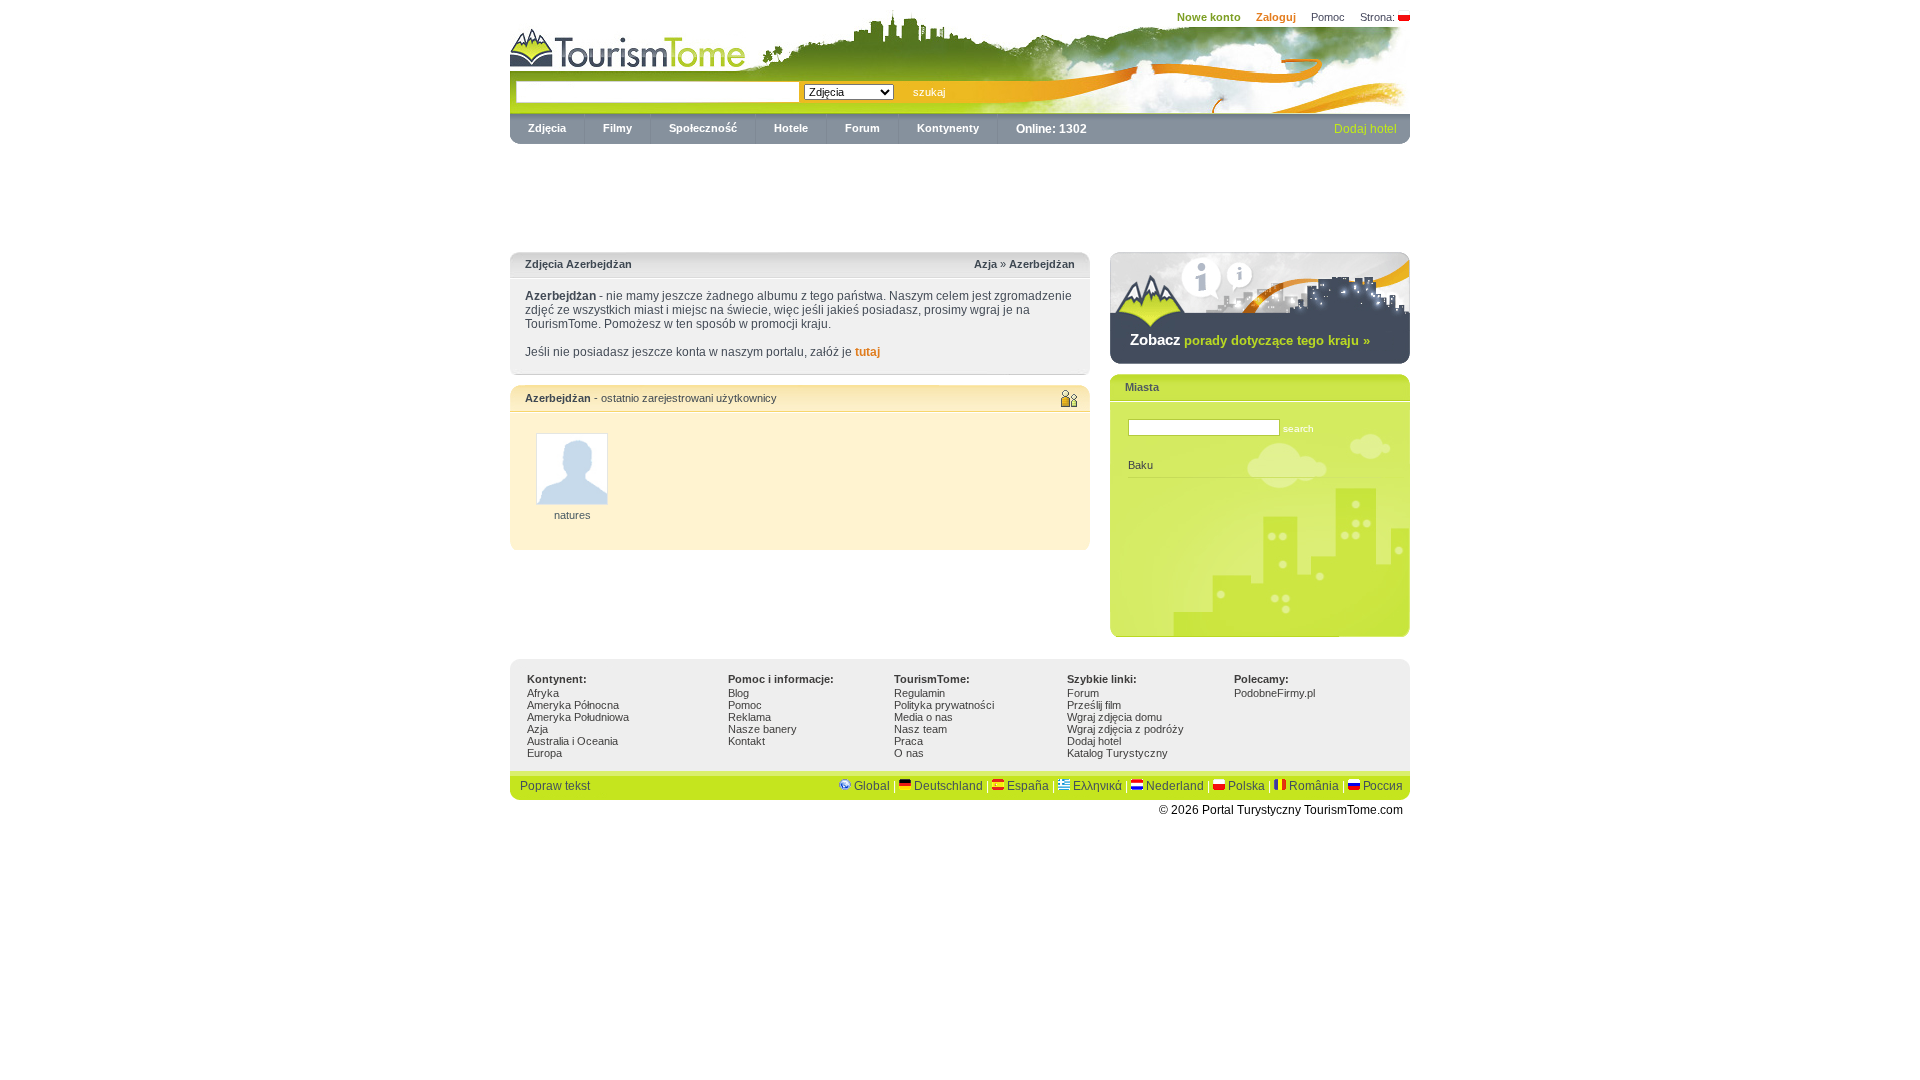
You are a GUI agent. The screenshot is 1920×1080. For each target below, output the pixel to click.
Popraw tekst (555, 786)
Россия (1383, 786)
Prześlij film (1094, 705)
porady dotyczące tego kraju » (1277, 340)
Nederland (1175, 786)
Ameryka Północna (573, 705)
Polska (1246, 786)
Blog (738, 693)
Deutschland (948, 786)
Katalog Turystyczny (1117, 753)
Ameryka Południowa (578, 717)
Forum (862, 128)
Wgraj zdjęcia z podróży (1125, 729)
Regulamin (919, 693)
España (1028, 786)
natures (572, 515)
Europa (544, 753)
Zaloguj (1276, 17)
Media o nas (923, 717)
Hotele (791, 128)
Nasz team (920, 729)
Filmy (617, 128)
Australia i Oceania (572, 741)
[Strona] (1404, 17)
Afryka (543, 693)
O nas (909, 753)
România (1314, 786)
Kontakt (746, 741)
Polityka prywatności (944, 705)
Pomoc (1328, 17)
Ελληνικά (1097, 786)
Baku (1140, 465)
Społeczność (703, 128)
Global (872, 786)
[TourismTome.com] (628, 45)
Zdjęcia (547, 128)
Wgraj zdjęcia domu (1114, 717)
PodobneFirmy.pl (1274, 693)
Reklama (749, 717)
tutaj (867, 352)
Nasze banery (762, 729)
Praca (908, 741)
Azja (537, 729)
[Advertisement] (960, 194)
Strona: (1377, 17)
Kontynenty (948, 128)
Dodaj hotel (1365, 129)
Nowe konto (1209, 17)
